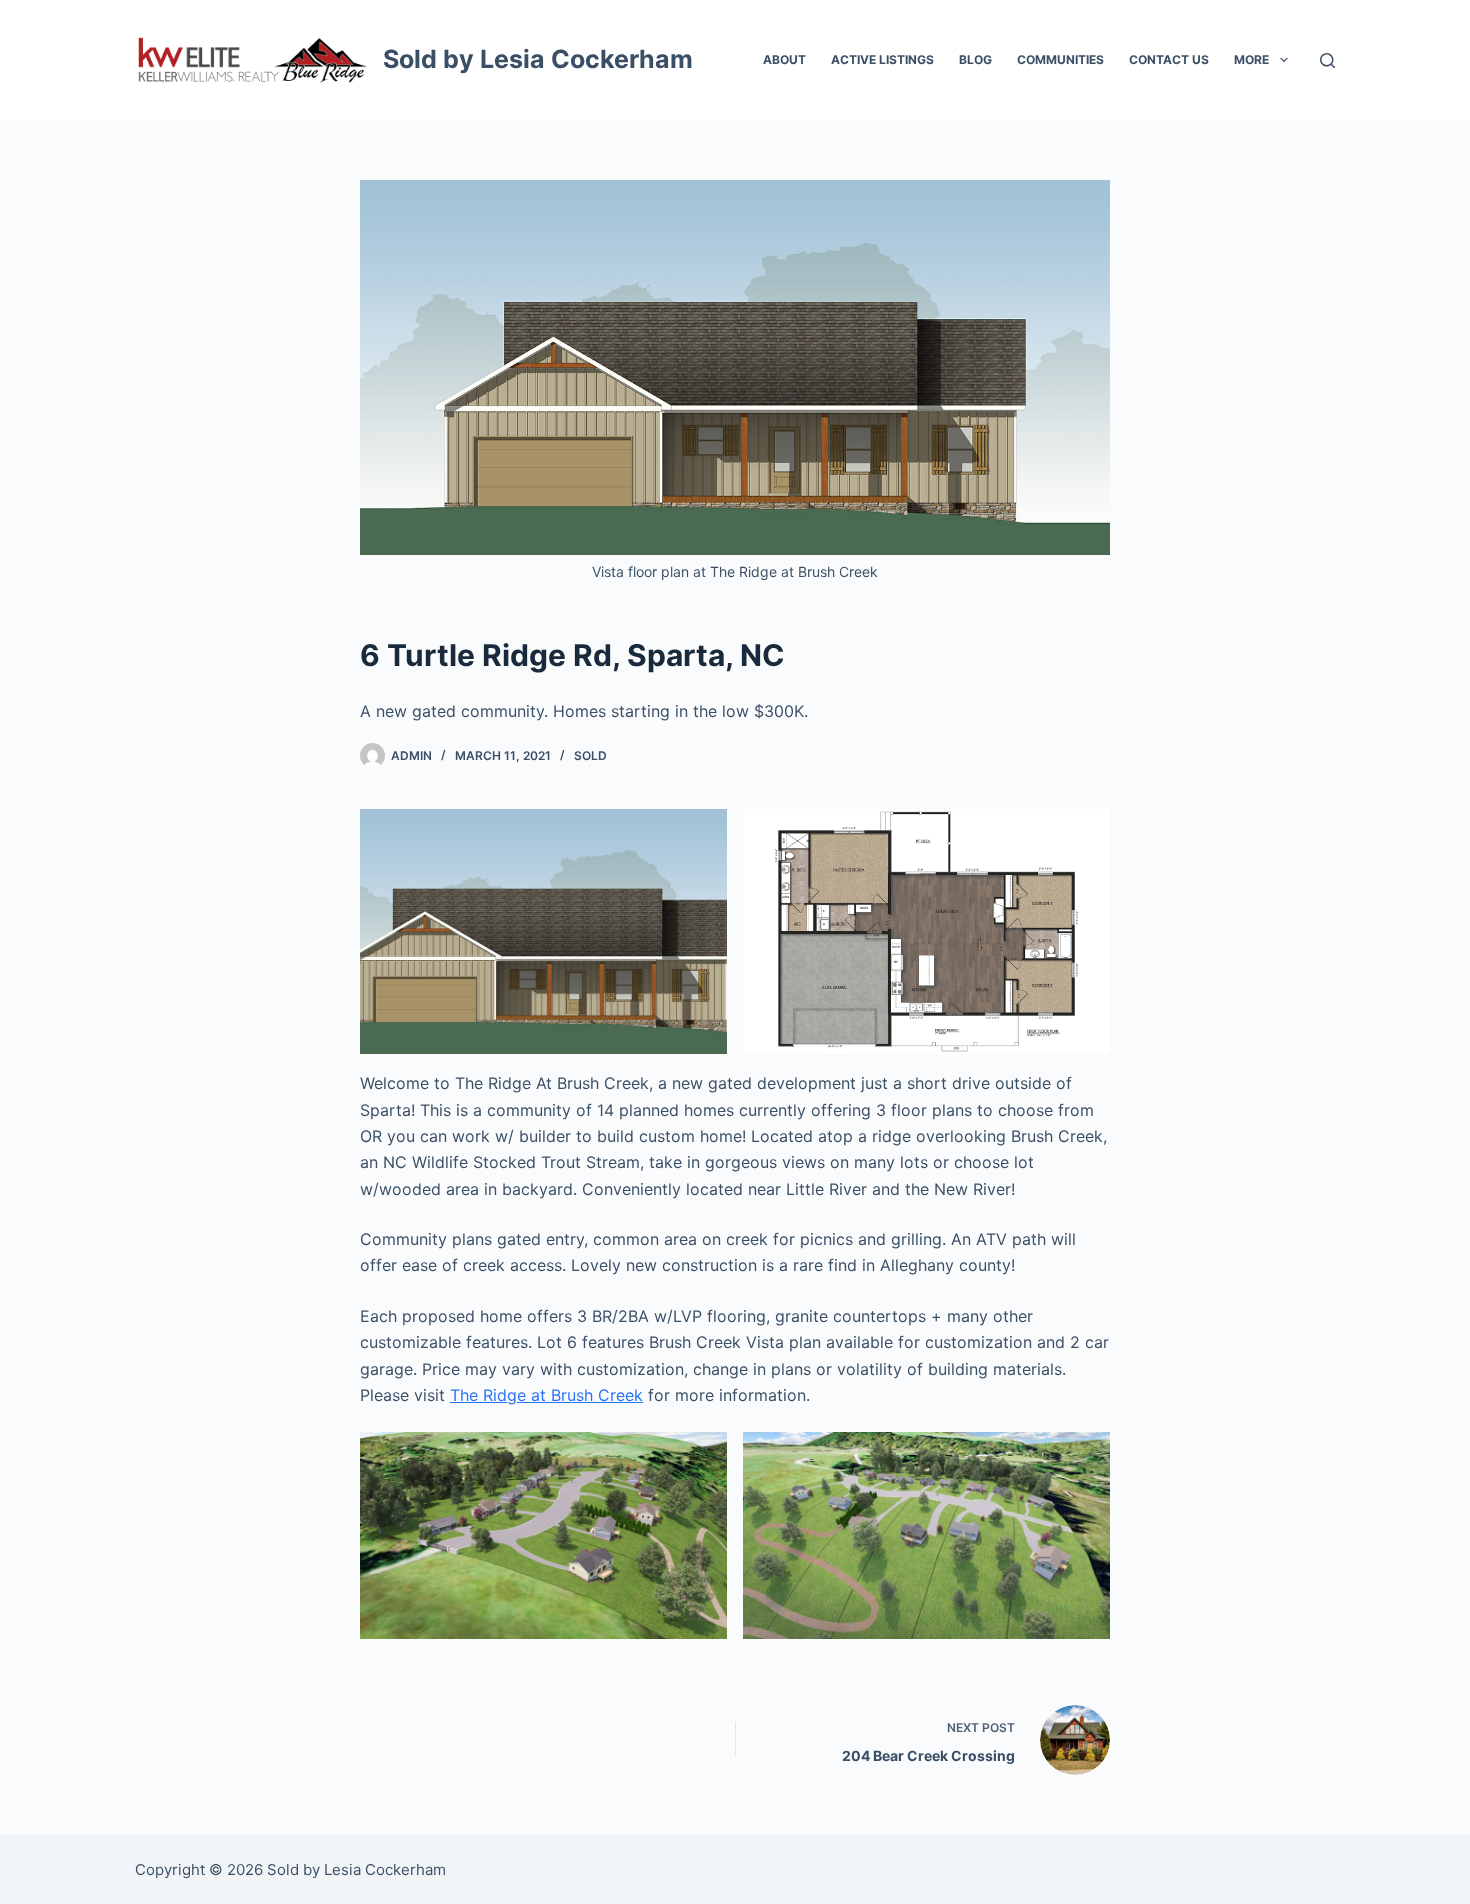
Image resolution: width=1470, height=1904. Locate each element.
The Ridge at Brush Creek (546, 1395)
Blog (975, 59)
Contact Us (1169, 59)
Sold (590, 755)
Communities (1060, 59)
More (1251, 59)
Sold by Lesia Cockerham (538, 59)
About (784, 59)
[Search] (1327, 60)
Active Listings (882, 59)
